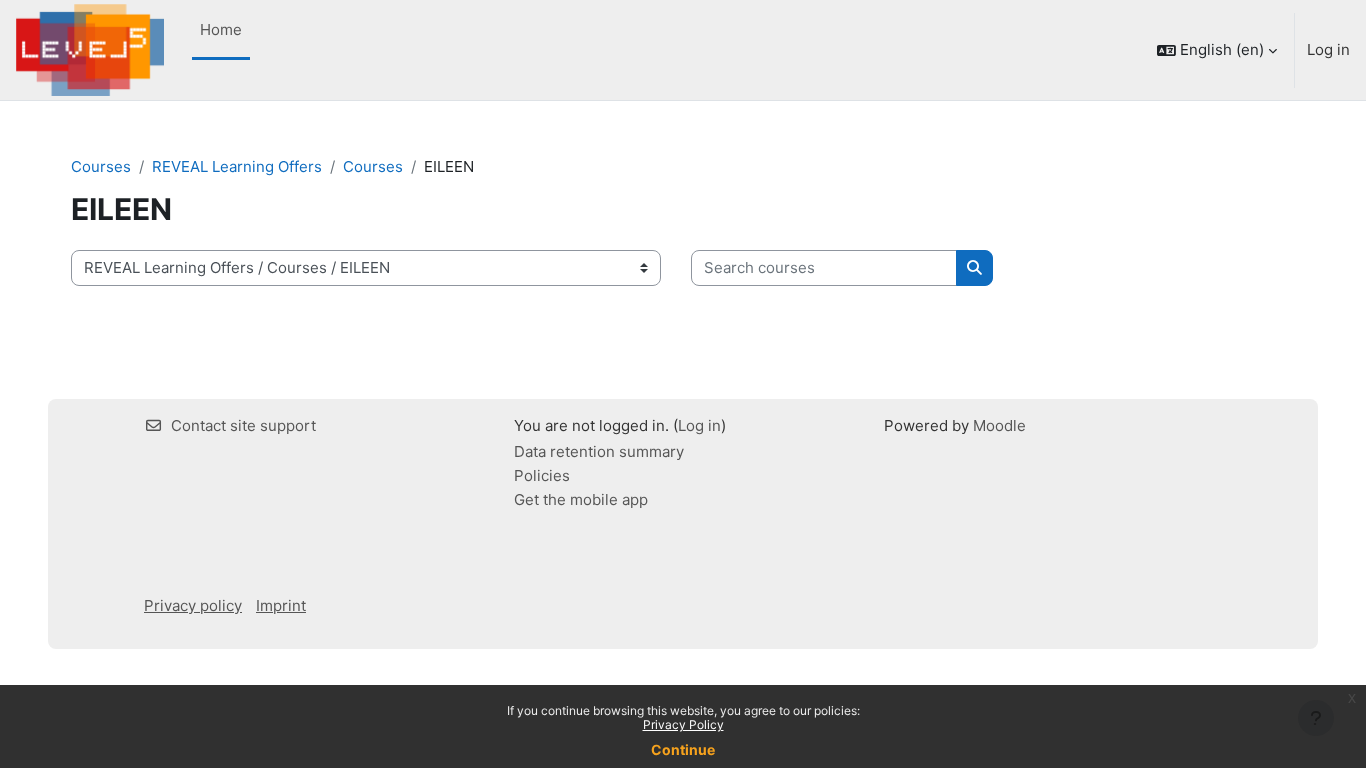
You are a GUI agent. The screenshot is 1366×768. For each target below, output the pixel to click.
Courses (101, 166)
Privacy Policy (683, 724)
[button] (1217, 50)
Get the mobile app (581, 499)
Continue (683, 749)
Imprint (281, 605)
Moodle (999, 425)
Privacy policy (193, 605)
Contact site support (243, 425)
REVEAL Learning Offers (237, 166)
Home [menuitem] (221, 29)
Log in (1328, 49)
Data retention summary (599, 451)
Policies (542, 475)
